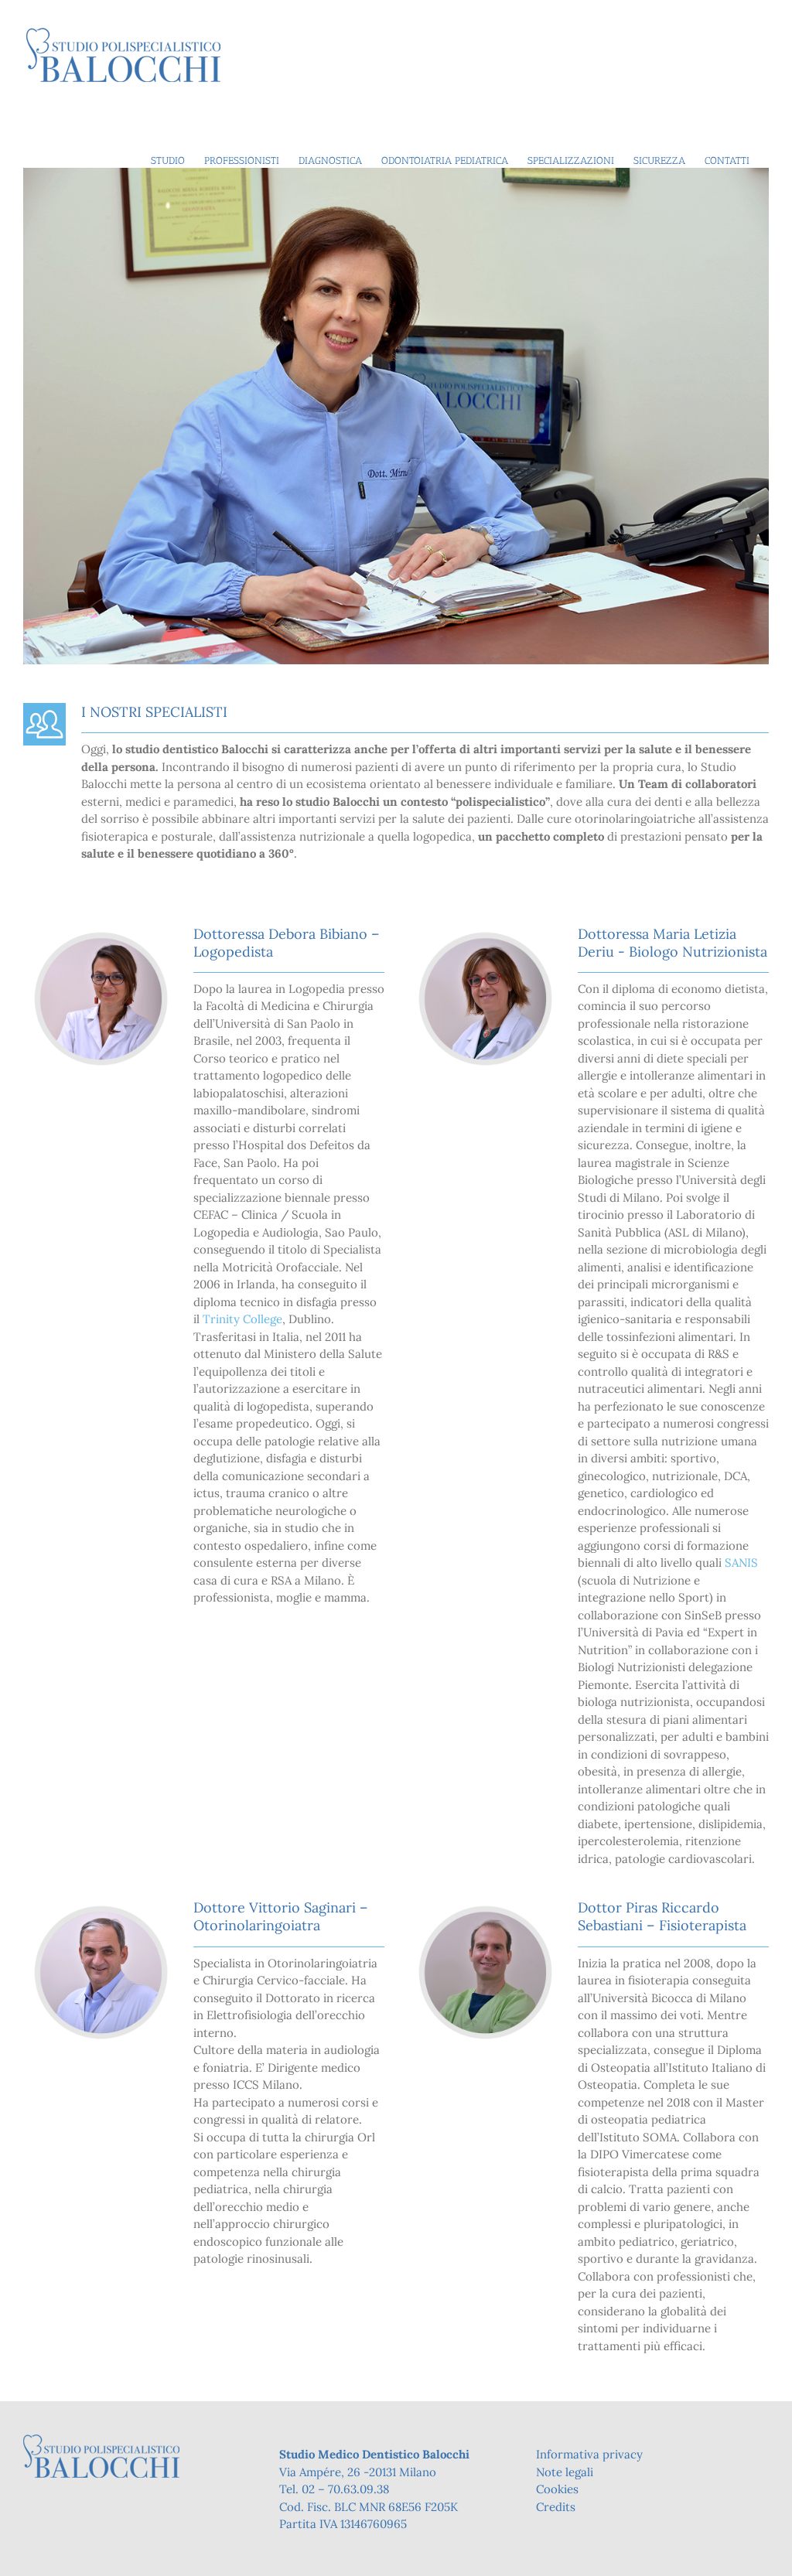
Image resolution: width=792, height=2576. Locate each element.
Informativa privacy (589, 2454)
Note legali (565, 2472)
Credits (556, 2507)
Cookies (557, 2489)
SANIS (741, 1563)
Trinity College (242, 1319)
